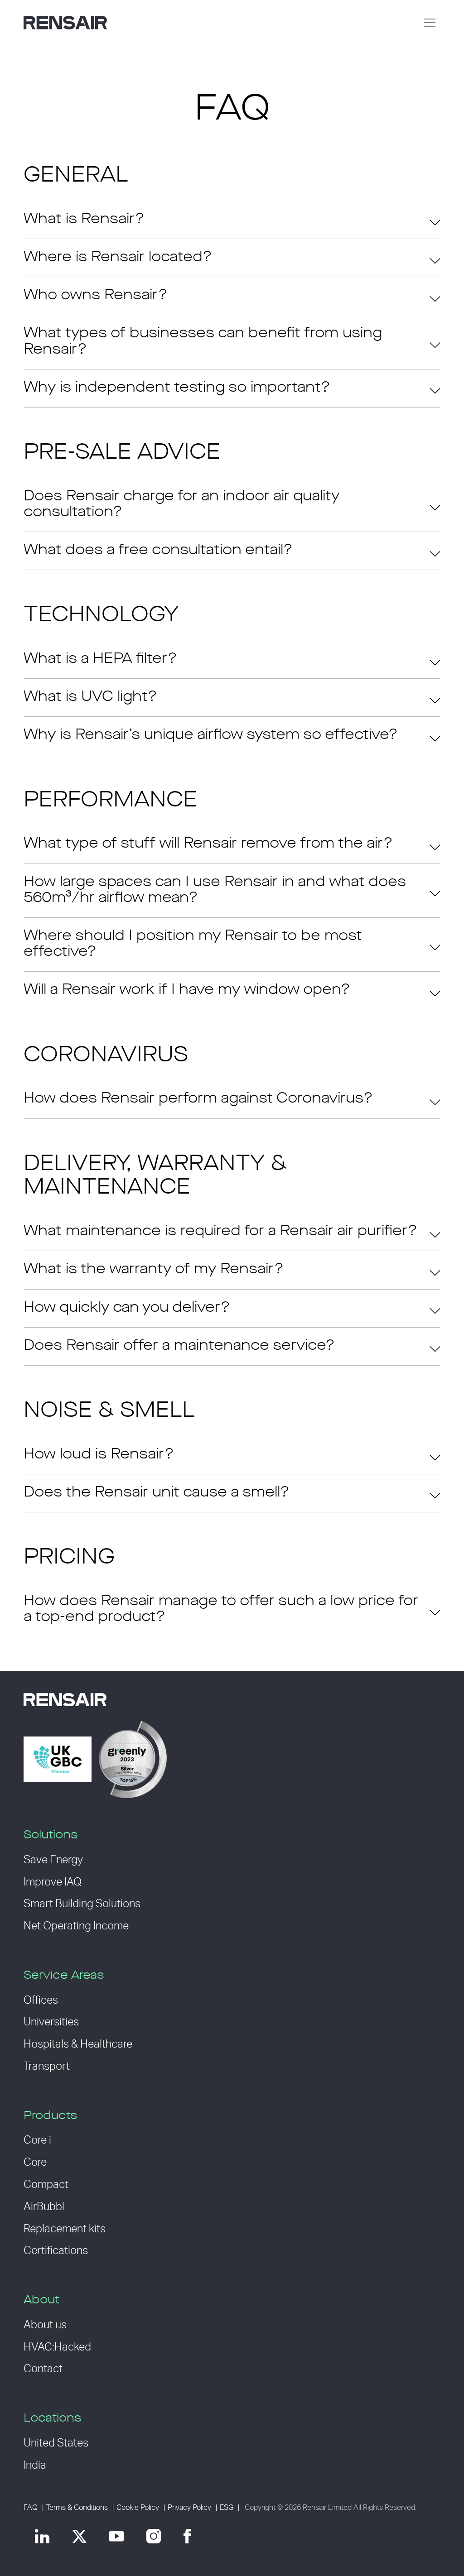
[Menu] (430, 23)
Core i (37, 2140)
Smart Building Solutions (82, 1904)
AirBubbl (44, 2207)
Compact (46, 2185)
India (35, 2466)
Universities (51, 2022)
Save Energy (53, 1860)
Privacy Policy (189, 2508)
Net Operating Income (76, 1926)
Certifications (56, 2251)
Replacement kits (65, 2229)
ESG (227, 2508)
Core (35, 2163)
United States (56, 2443)
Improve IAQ (53, 1882)
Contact (43, 2369)
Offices (41, 2000)
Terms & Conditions (77, 2508)
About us (45, 2325)
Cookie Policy (138, 2508)
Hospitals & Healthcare (78, 2044)
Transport (47, 2067)
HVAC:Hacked (57, 2347)
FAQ (31, 2508)
